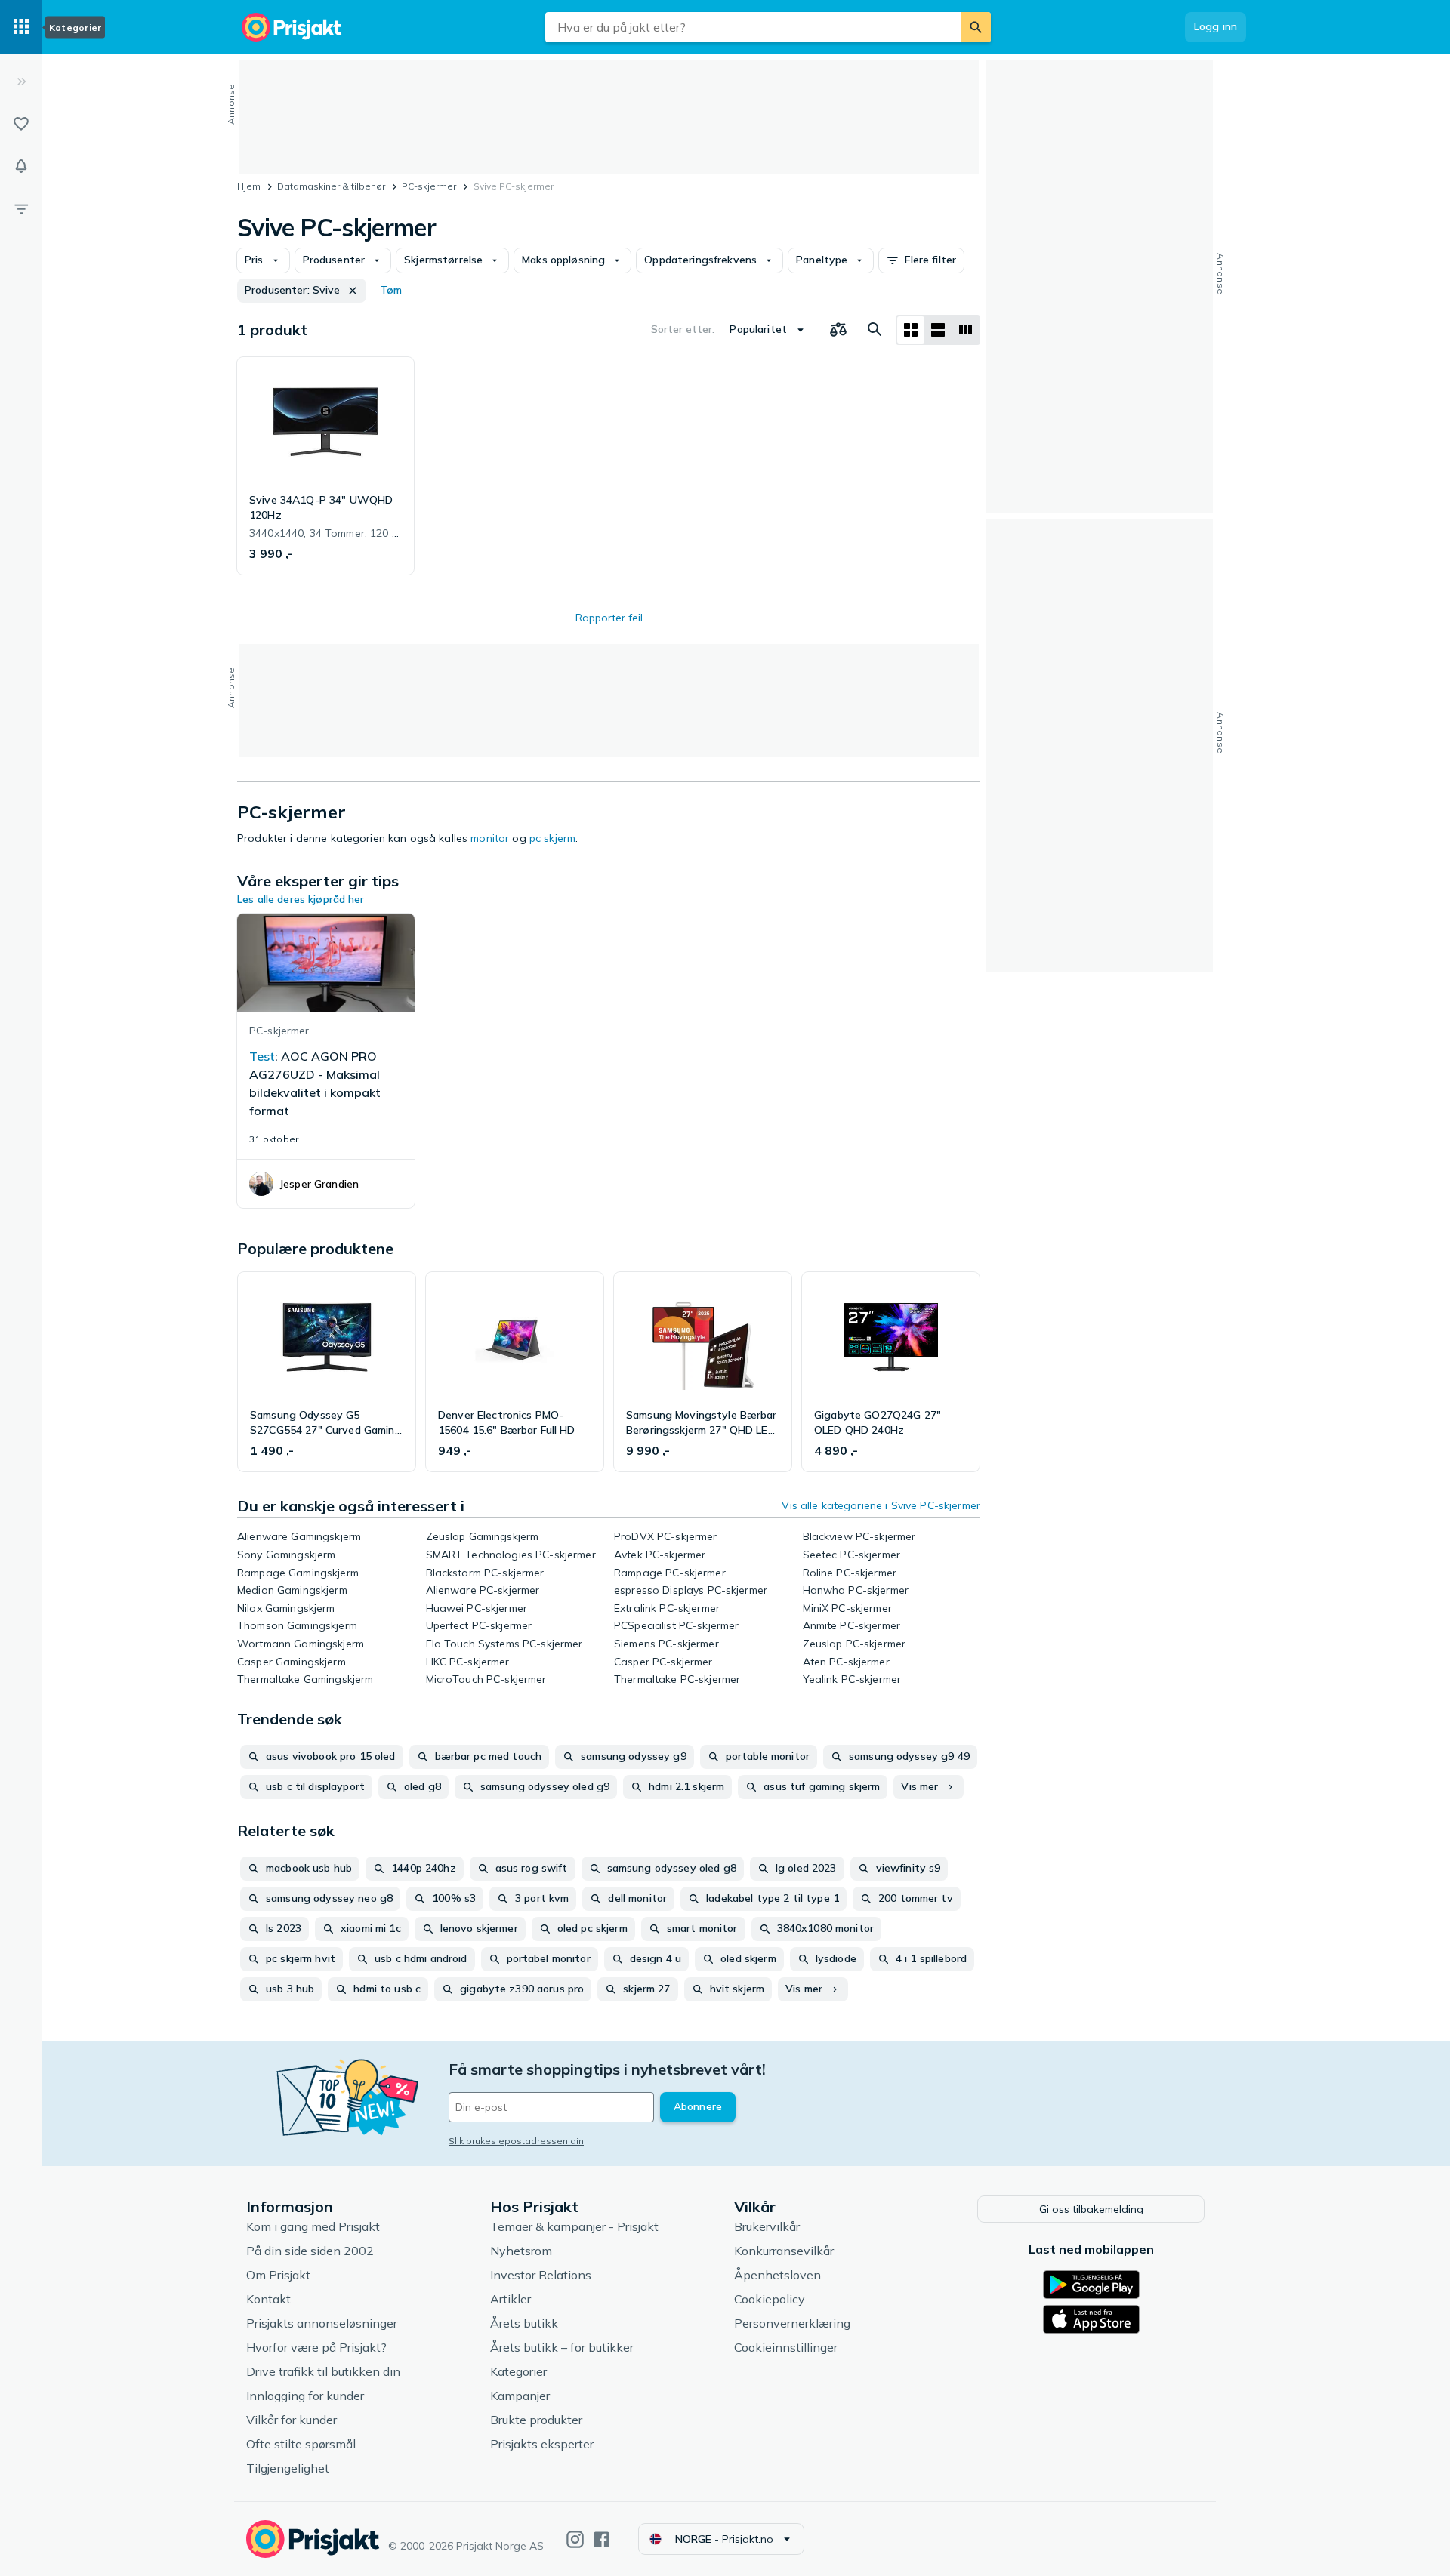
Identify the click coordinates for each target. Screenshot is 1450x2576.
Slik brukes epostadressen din (516, 2141)
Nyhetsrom (521, 2251)
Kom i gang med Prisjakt (313, 2226)
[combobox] (753, 27)
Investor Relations (541, 2275)
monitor (490, 838)
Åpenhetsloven (777, 2275)
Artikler (511, 2299)
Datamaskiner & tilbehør (331, 186)
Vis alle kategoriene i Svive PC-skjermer (881, 1505)
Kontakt (268, 2299)
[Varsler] (21, 166)
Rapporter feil (609, 618)
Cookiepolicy (770, 2299)
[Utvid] (21, 82)
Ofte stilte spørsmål (301, 2444)
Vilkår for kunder (292, 2420)
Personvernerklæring (792, 2323)
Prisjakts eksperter (542, 2444)
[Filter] (21, 208)
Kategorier (518, 2371)
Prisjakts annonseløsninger (322, 2323)
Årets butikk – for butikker (562, 2347)
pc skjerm (552, 838)
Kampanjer (520, 2396)
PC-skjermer (429, 186)
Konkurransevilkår (784, 2251)
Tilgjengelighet (288, 2468)
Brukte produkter (536, 2420)
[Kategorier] (21, 27)
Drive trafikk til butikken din (323, 2371)
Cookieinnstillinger (786, 2347)
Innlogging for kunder (305, 2396)
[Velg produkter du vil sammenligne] (838, 330)
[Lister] (21, 124)
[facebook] (602, 2539)
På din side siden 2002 (310, 2251)
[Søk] (976, 27)
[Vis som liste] (938, 330)
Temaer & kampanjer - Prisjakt (574, 2226)
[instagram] (575, 2539)
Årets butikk (524, 2323)
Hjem (249, 186)
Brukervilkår (767, 2226)
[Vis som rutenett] (911, 330)
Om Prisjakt (278, 2275)
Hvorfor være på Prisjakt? (316, 2347)
